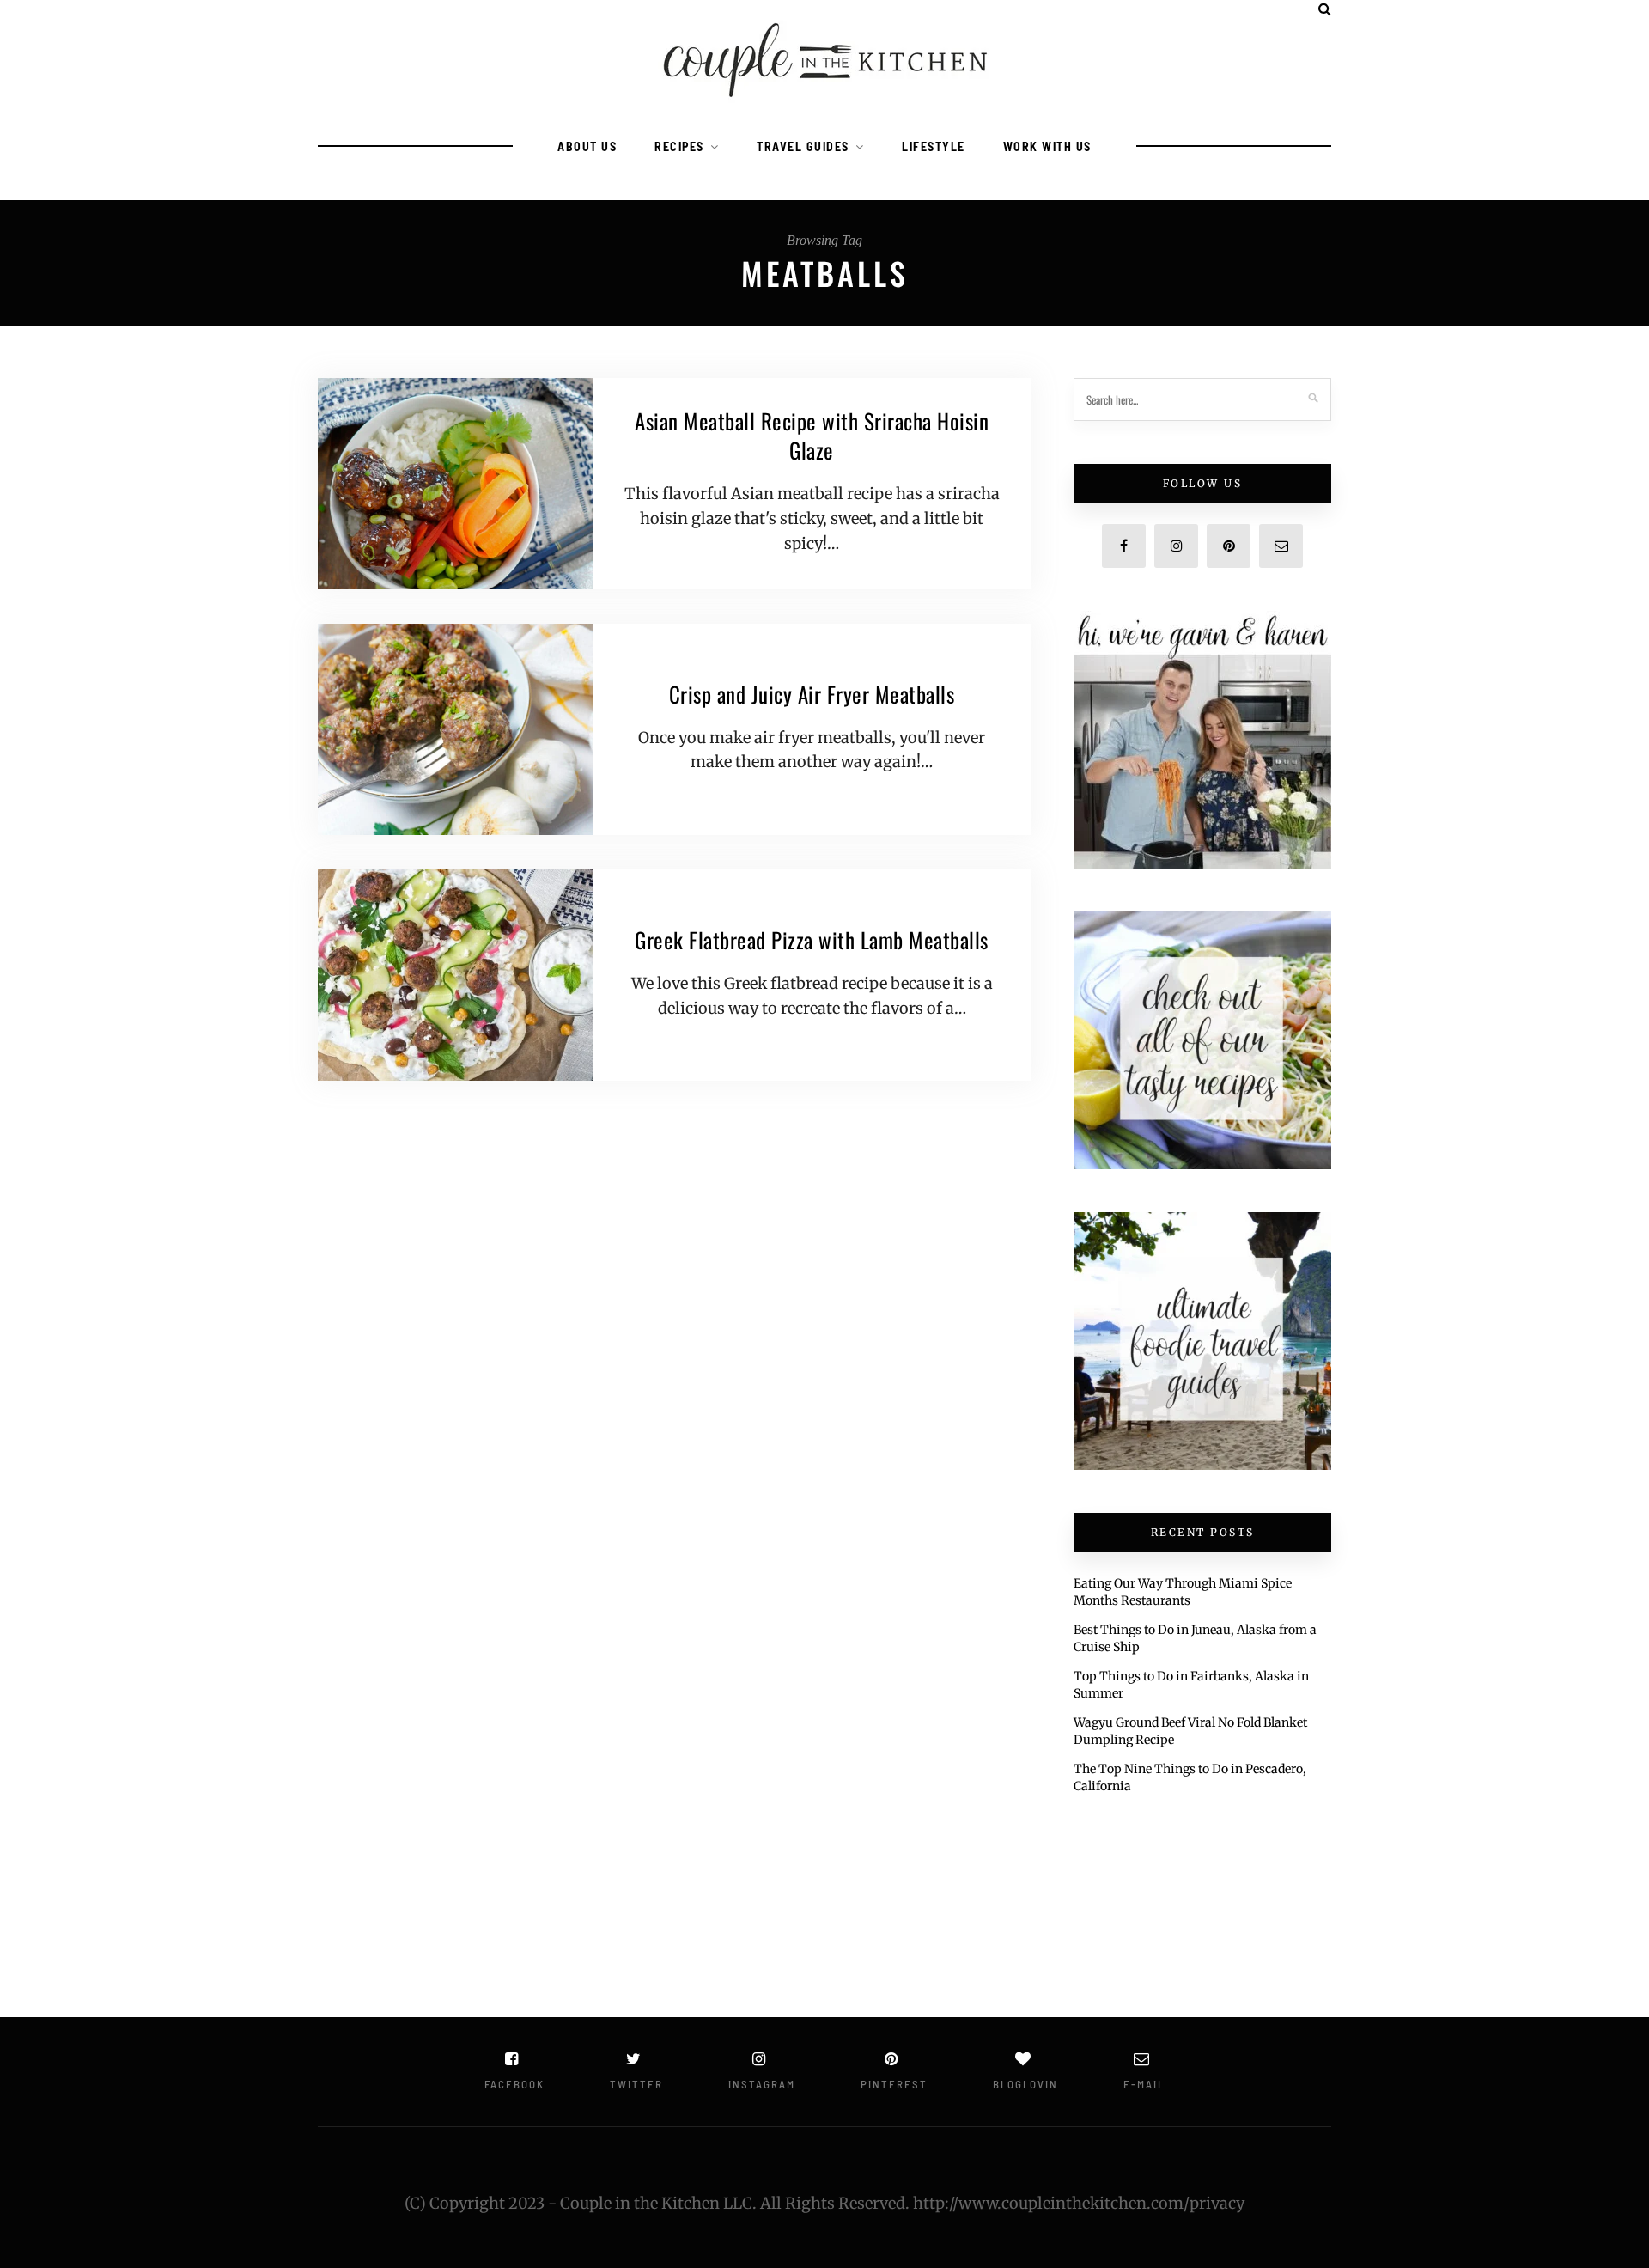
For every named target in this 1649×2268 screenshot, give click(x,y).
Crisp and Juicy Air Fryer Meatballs (812, 694)
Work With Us (1047, 146)
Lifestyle (934, 146)
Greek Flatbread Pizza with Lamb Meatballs (812, 939)
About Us (587, 146)
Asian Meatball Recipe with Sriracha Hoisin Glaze (812, 435)
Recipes (679, 146)
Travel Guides (803, 146)
